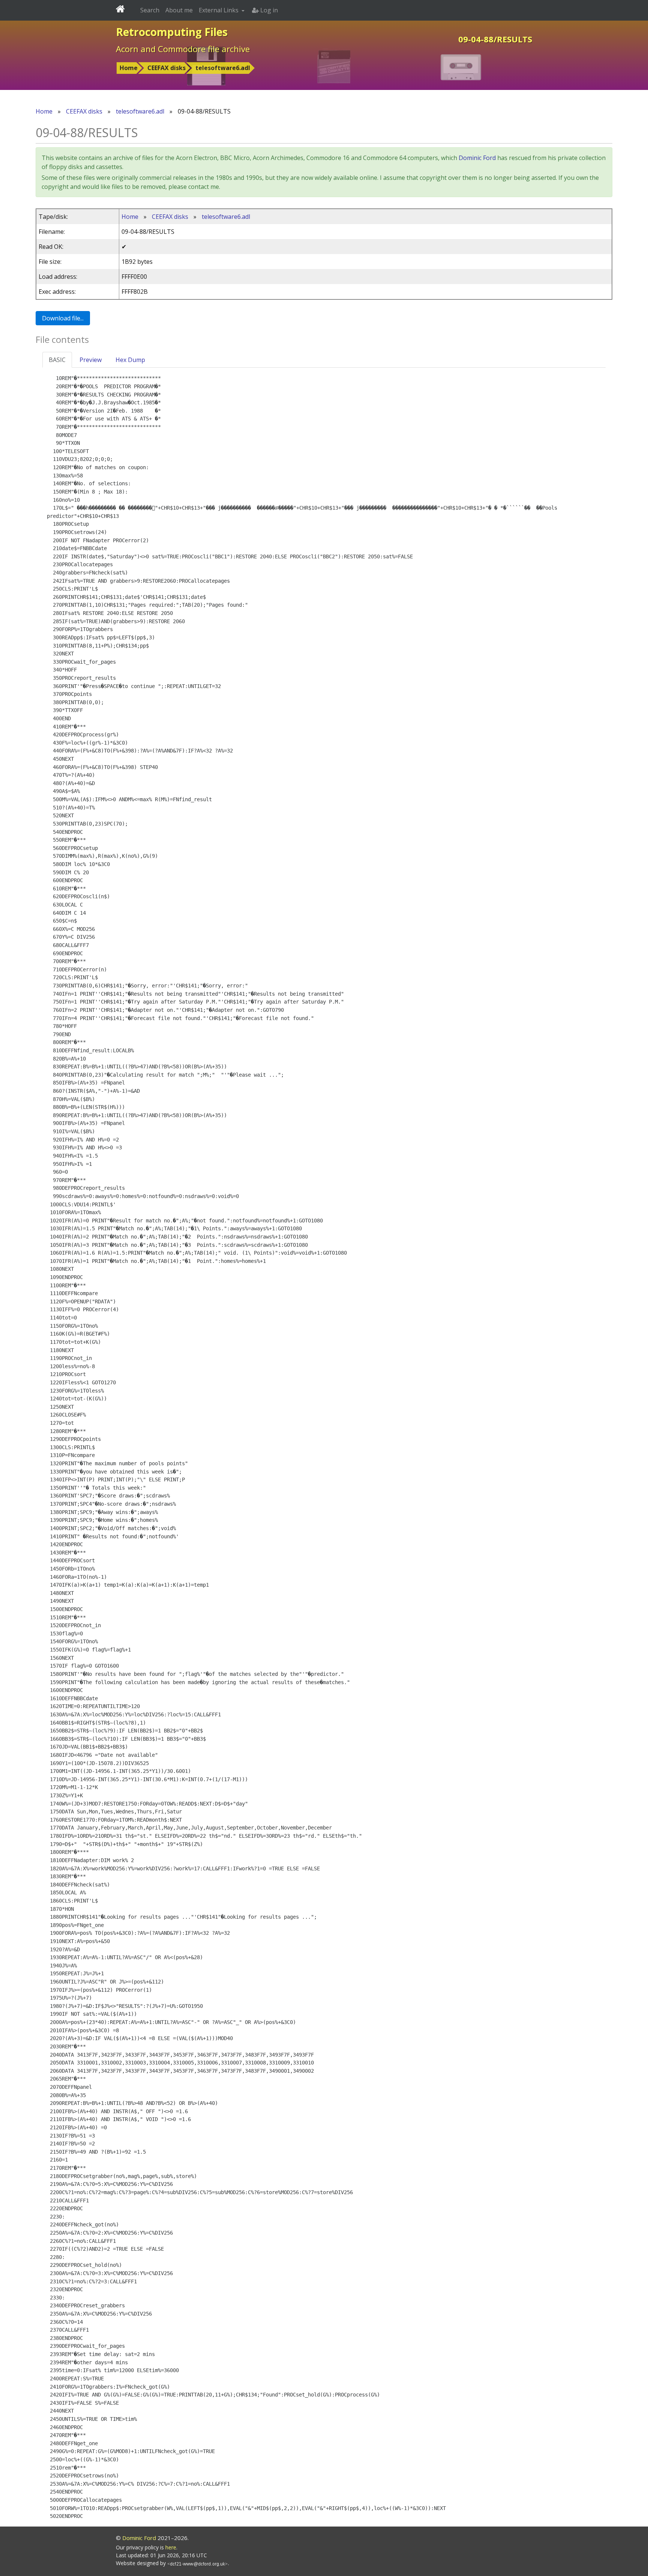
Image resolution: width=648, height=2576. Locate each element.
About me (179, 10)
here (171, 2547)
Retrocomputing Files (172, 32)
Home (129, 68)
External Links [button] (219, 10)
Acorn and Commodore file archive (183, 49)
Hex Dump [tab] (130, 360)
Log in (268, 10)
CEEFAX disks (166, 68)
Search (150, 10)
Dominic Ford (477, 158)
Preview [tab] (91, 360)
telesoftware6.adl (223, 68)
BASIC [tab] (57, 360)
